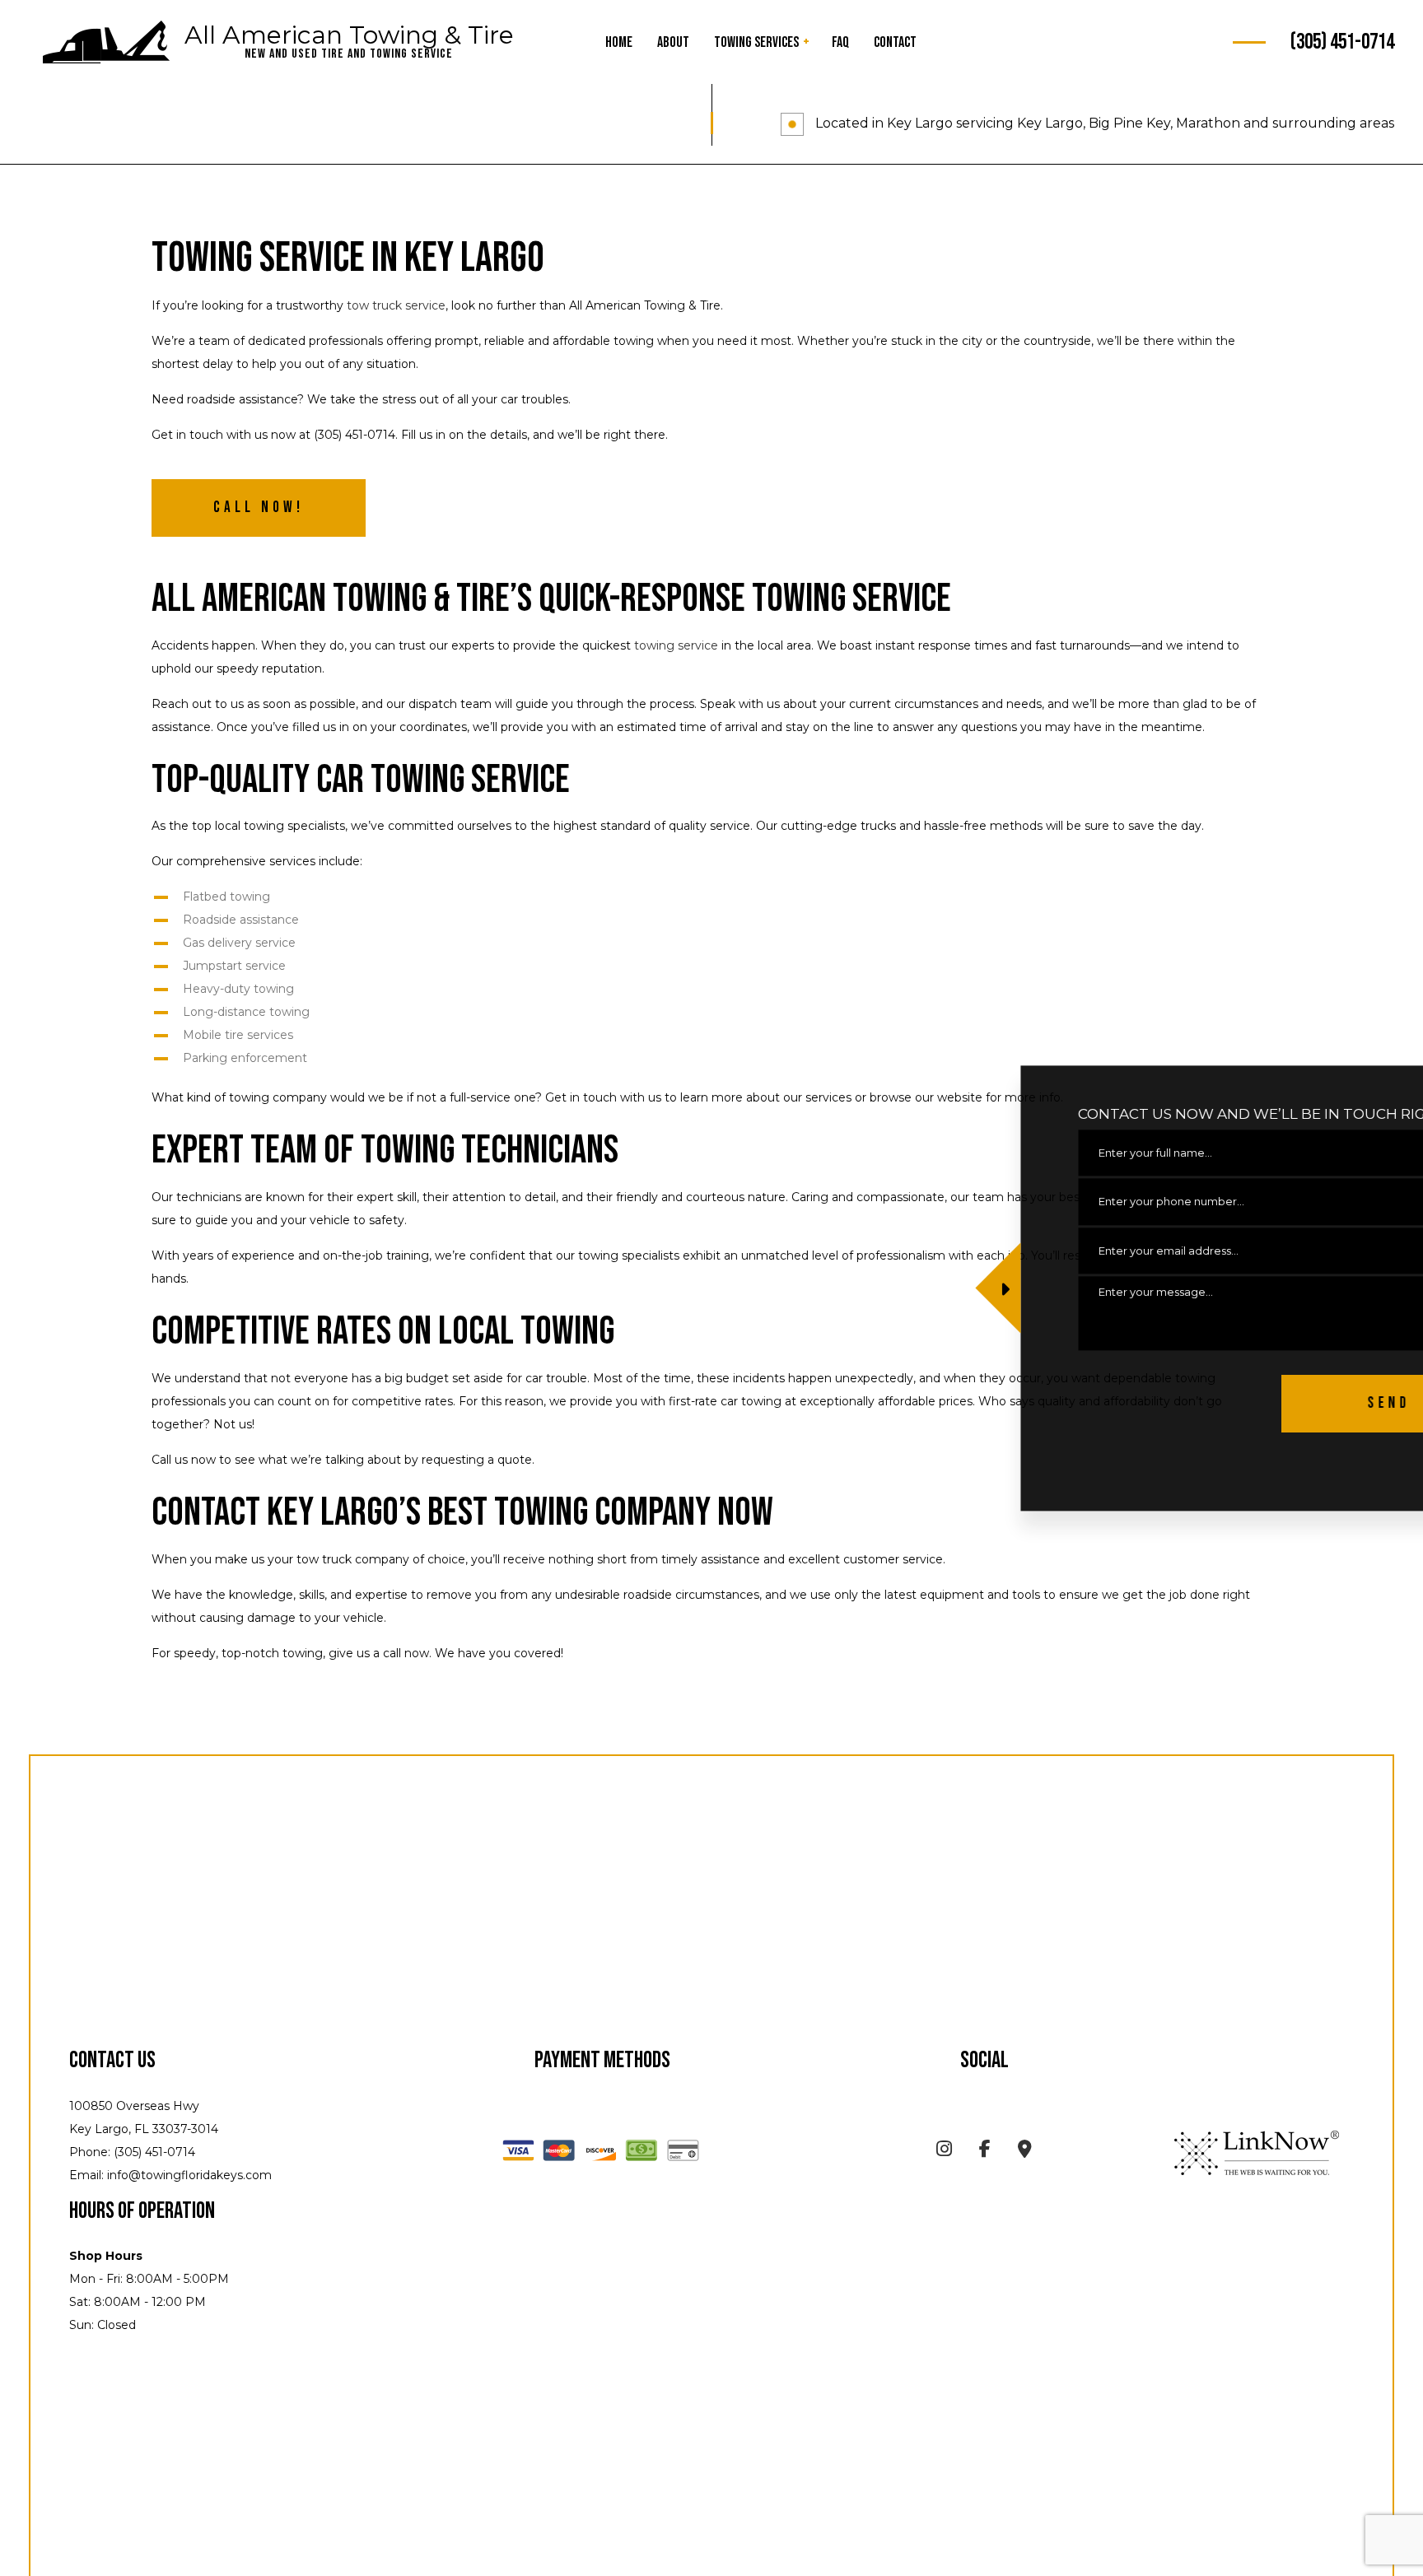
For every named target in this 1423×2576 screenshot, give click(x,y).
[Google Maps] (1025, 2152)
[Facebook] (985, 2152)
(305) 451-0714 (1342, 42)
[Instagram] (944, 2152)
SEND (1258, 1403)
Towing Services (756, 42)
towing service (676, 645)
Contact (895, 42)
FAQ (840, 42)
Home (619, 42)
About (673, 42)
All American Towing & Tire (349, 35)
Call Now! (259, 508)
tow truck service (396, 305)
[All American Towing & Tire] (106, 43)
